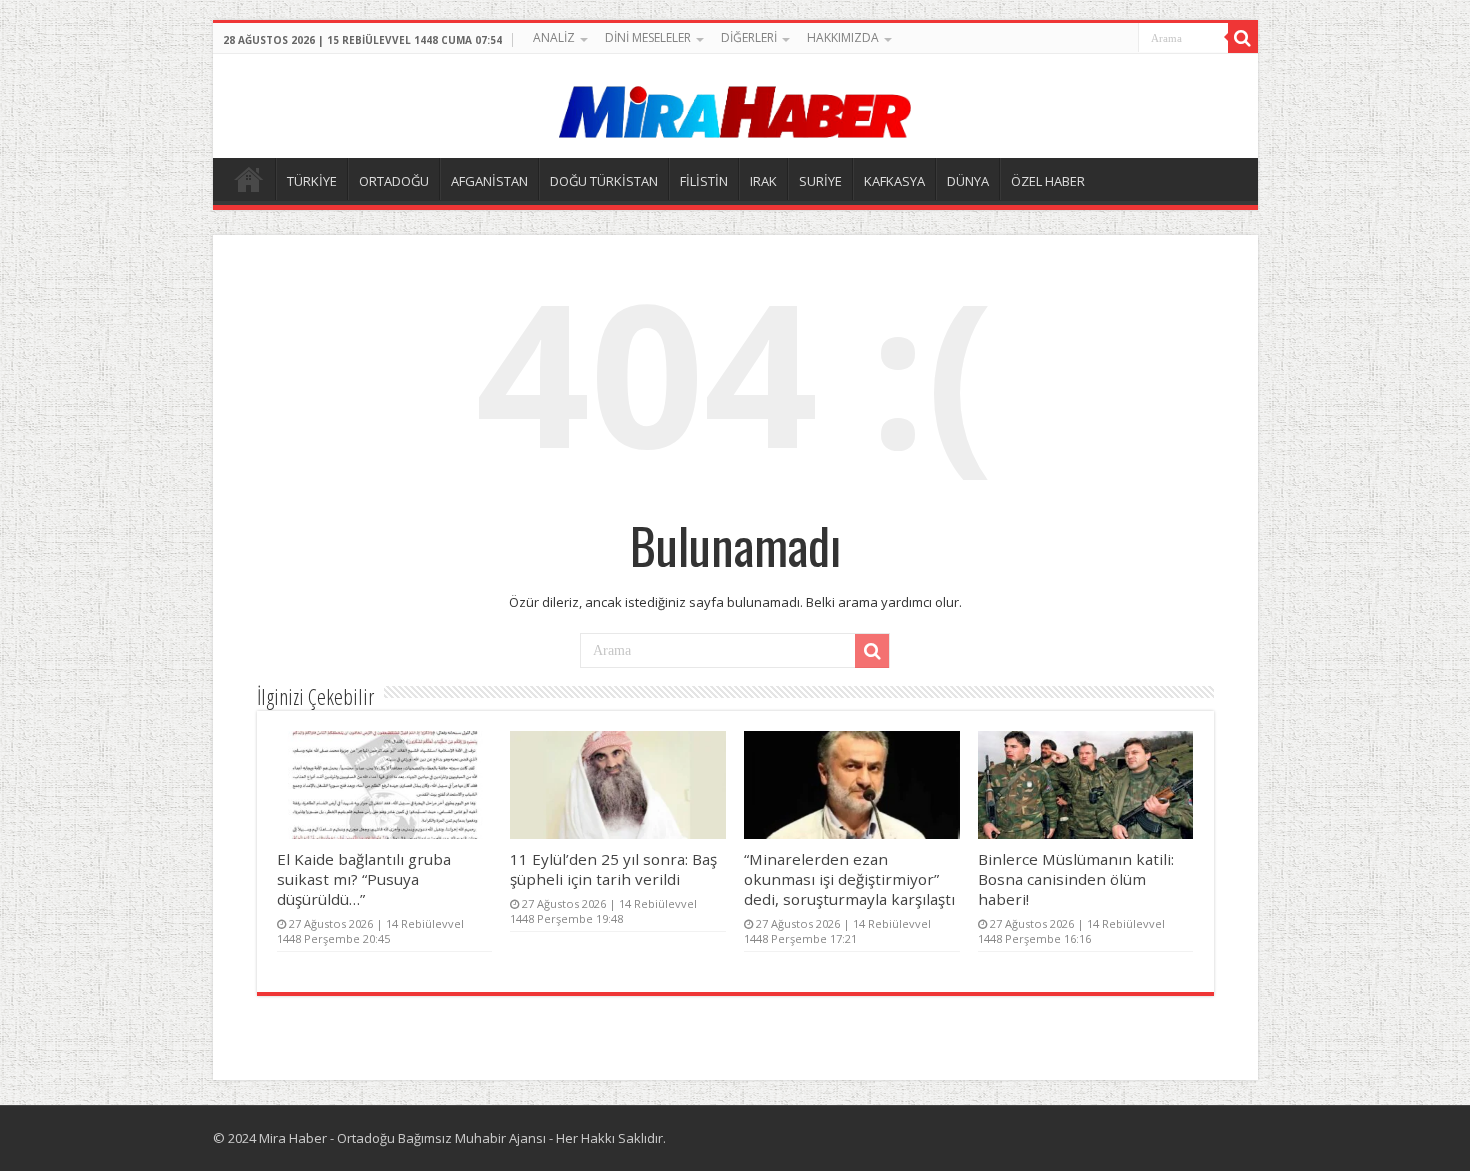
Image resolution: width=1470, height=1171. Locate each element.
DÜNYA (968, 181)
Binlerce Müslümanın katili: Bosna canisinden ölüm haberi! (1076, 879)
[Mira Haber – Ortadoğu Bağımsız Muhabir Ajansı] (735, 105)
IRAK (763, 181)
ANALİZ (554, 37)
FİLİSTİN (704, 181)
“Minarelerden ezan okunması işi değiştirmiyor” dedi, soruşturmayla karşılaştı (849, 879)
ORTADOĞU (394, 181)
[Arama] (1243, 38)
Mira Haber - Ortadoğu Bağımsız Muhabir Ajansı (402, 1138)
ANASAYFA (249, 179)
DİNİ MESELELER (648, 37)
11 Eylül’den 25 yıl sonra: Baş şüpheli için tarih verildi (613, 869)
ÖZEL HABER (1048, 181)
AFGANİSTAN (489, 181)
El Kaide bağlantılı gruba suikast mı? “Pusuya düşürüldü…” (364, 879)
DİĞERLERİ (749, 37)
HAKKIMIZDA (843, 37)
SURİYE (820, 181)
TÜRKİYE (312, 181)
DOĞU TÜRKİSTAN (604, 181)
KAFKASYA (894, 181)
